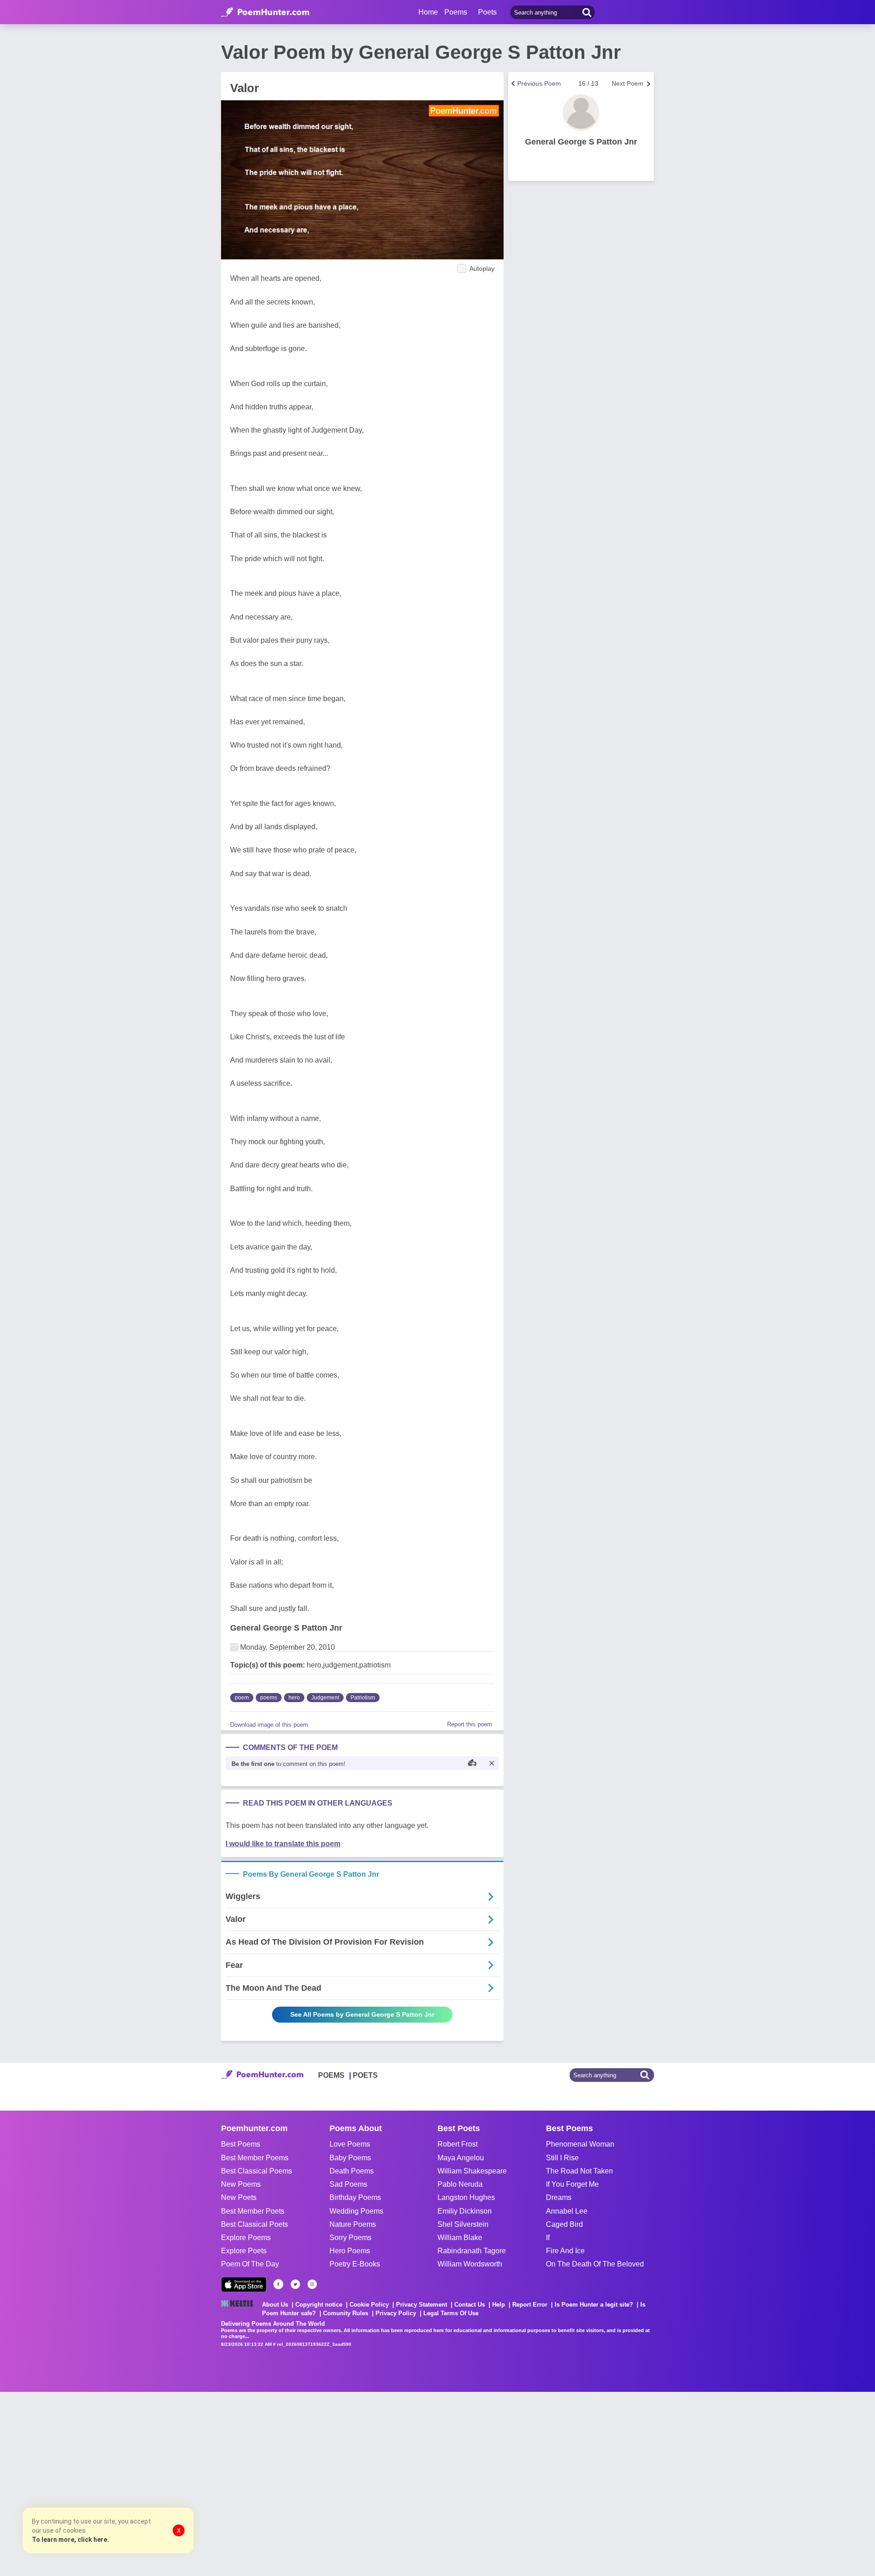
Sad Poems (348, 2184)
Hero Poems (350, 2251)
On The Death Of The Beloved (595, 2264)
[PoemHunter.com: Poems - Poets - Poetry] (265, 12)
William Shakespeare (472, 2171)
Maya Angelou (461, 2158)
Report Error (530, 2305)
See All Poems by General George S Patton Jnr (362, 2014)
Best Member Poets (253, 2211)
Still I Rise (562, 2158)
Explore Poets (244, 2251)
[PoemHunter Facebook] (278, 2284)
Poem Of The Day (250, 2264)
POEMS (331, 2075)
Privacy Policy (396, 2313)
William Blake (460, 2238)
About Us (275, 2305)
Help (499, 2305)
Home (428, 12)
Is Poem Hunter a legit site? (594, 2305)
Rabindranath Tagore (472, 2251)
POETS (365, 2075)
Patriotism (363, 1698)
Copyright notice (319, 2305)
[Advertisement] (137, 2483)
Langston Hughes (466, 2197)
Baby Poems (350, 2158)
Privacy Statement (422, 2305)
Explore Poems (246, 2238)
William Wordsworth (470, 2264)
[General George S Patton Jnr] (581, 113)
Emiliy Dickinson (465, 2211)
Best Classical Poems (257, 2171)
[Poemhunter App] (244, 2284)
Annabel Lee (567, 2211)
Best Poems (241, 2144)
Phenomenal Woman (580, 2144)
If (548, 2238)
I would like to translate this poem (283, 1844)
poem (242, 1698)
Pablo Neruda (460, 2184)
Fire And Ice (565, 2251)
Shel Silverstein (463, 2224)
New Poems (241, 2184)
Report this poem (470, 1724)
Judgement (325, 1698)
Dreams (559, 2197)
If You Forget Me (572, 2184)
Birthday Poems (355, 2197)
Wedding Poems (356, 2211)
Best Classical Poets (255, 2224)
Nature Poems (353, 2224)
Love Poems (350, 2144)
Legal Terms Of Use (451, 2313)
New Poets (239, 2197)
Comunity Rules (346, 2313)
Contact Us (470, 2305)
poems (269, 1698)
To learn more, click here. (70, 2540)
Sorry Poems (350, 2238)
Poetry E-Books (355, 2264)
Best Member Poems (255, 2158)
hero (294, 1698)
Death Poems (352, 2171)
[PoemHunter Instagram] (312, 2284)
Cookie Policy (369, 2305)
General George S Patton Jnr (286, 1628)
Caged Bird (564, 2224)
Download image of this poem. (270, 1725)
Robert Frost (458, 2144)
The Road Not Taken (579, 2171)
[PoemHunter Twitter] (295, 2284)
